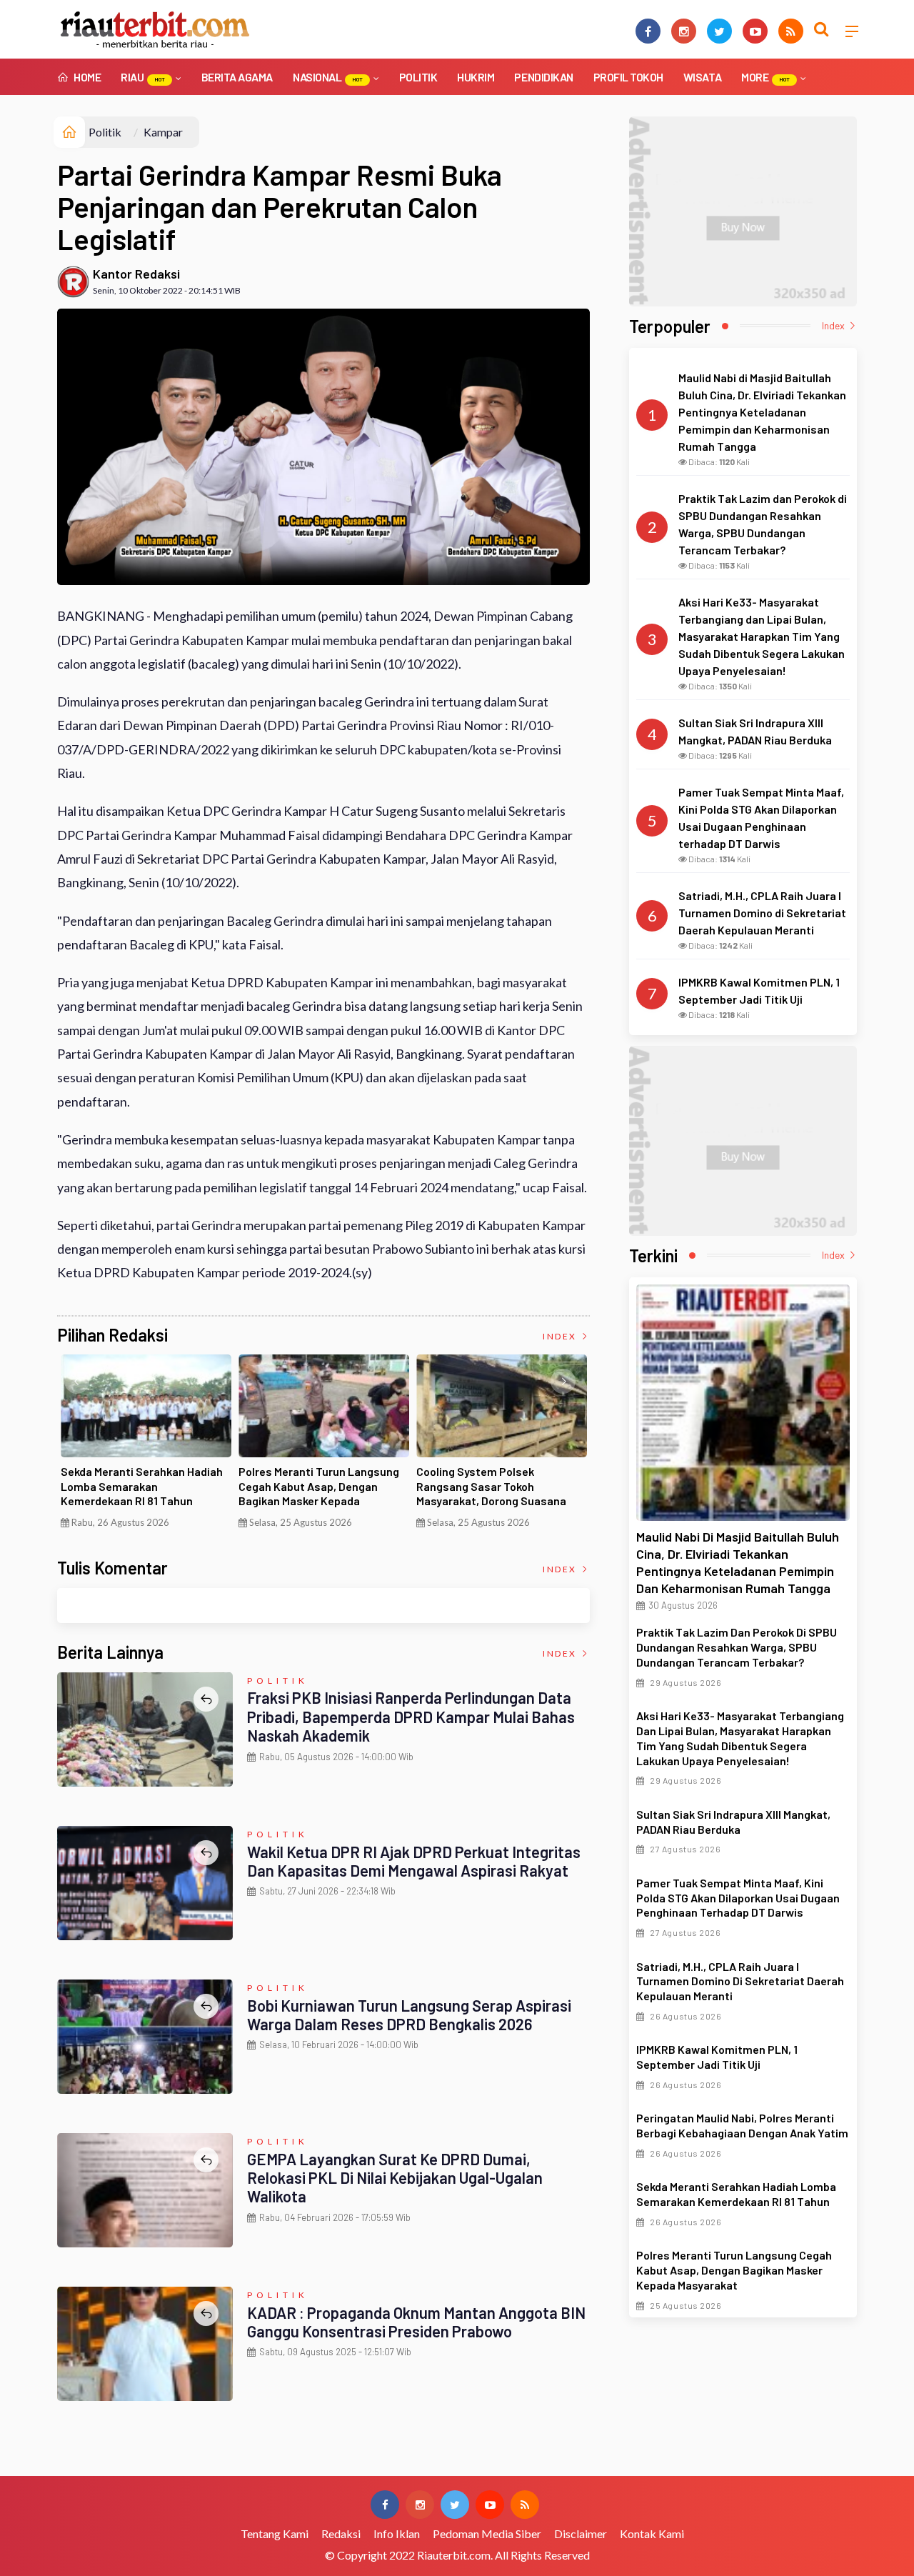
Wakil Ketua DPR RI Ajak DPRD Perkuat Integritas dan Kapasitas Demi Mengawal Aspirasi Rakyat (414, 1861)
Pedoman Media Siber (487, 2533)
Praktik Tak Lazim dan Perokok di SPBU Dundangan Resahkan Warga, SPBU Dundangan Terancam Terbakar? (737, 1647)
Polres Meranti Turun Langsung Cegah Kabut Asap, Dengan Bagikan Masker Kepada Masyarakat (319, 1493)
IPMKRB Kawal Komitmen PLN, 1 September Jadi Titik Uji (717, 2057)
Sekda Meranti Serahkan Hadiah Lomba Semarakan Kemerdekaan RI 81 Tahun (142, 1486)
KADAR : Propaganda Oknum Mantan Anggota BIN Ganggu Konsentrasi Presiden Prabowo (416, 2322)
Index (561, 1336)
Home (86, 77)
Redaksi (341, 2533)
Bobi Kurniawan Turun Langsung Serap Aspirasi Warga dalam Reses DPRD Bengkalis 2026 (409, 2015)
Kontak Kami (652, 2533)
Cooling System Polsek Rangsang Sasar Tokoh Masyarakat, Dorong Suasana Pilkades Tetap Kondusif (491, 1493)
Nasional (328, 77)
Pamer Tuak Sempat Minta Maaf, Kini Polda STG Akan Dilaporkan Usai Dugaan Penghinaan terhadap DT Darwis (738, 1898)
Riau (143, 77)
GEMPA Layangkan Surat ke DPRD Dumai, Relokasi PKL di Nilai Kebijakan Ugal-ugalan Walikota (395, 2178)
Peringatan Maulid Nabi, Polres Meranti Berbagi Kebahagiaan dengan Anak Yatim (742, 2125)
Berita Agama (237, 77)
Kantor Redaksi (136, 274)
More (765, 77)
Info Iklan (397, 2533)
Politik (418, 77)
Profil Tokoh (628, 77)
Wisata (702, 77)
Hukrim (476, 77)
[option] (146, 1447)
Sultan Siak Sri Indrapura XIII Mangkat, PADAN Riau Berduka (733, 1822)
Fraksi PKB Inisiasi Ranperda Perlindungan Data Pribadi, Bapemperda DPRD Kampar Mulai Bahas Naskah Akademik (411, 1716)
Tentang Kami (275, 2533)
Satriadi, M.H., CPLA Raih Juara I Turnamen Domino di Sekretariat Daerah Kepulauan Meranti (740, 1981)
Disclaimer (581, 2533)
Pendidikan (543, 77)
